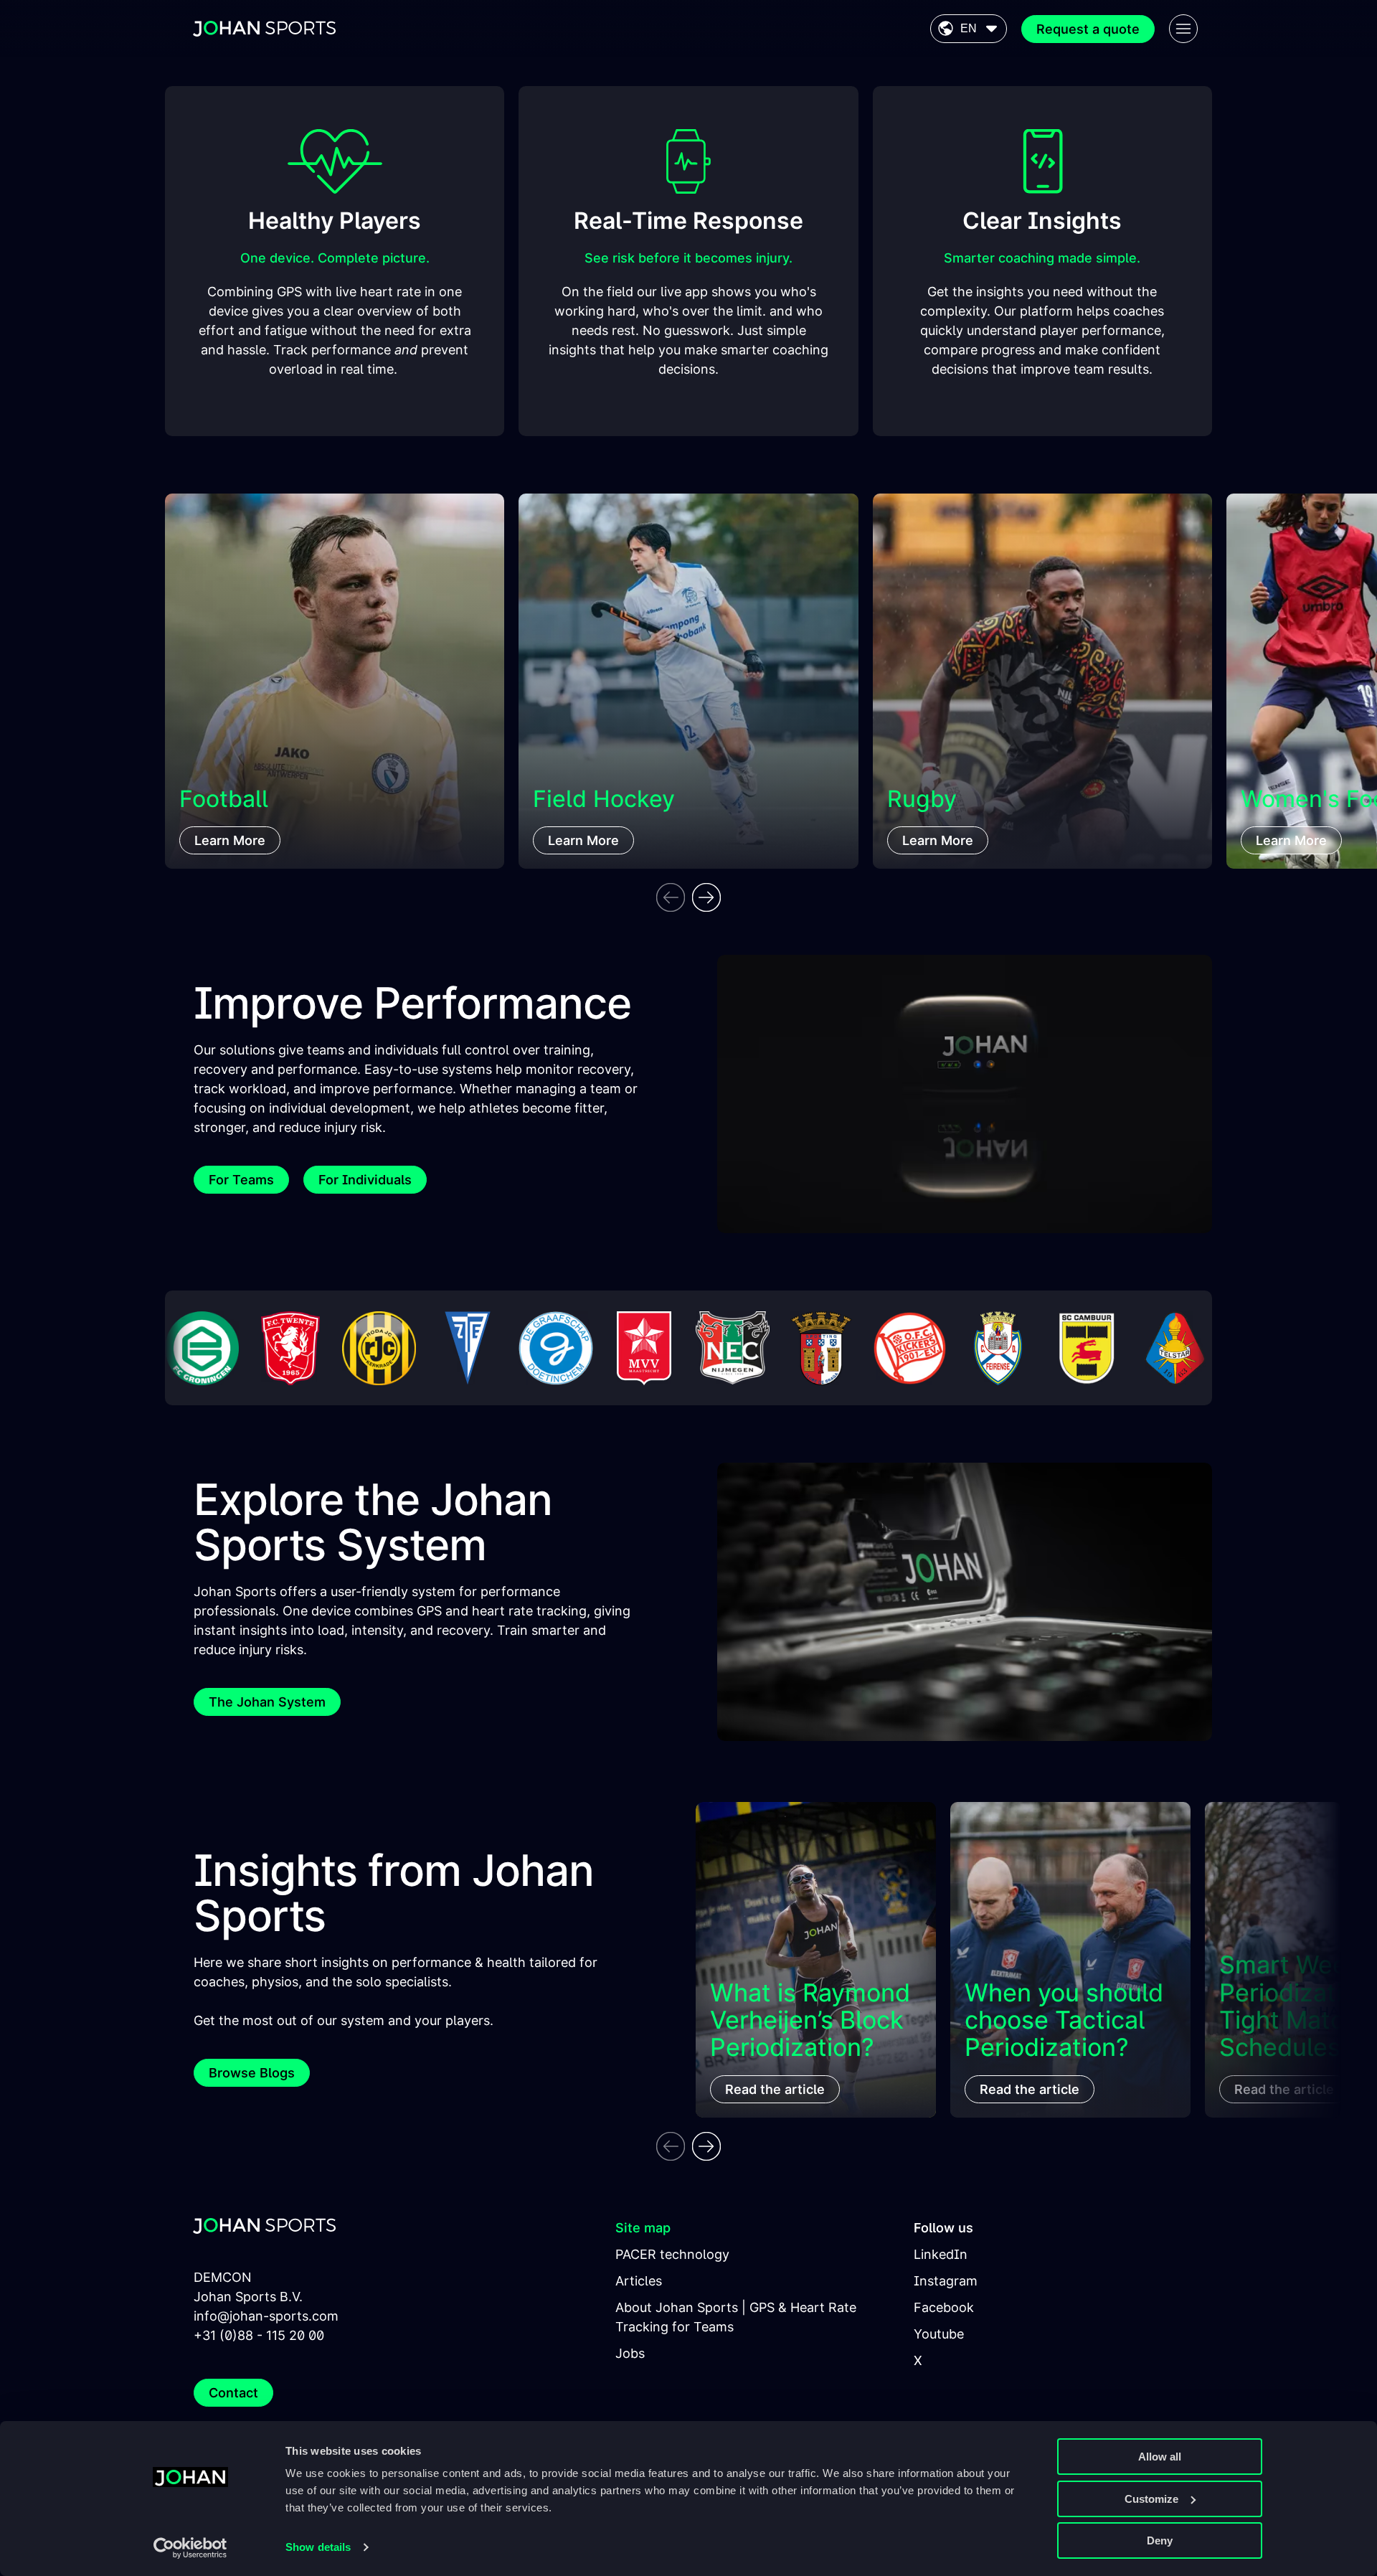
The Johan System (267, 1702)
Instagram (946, 2281)
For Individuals (365, 1180)
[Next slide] (706, 897)
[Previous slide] (671, 897)
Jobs (630, 2353)
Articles (639, 2281)
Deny (1160, 2540)
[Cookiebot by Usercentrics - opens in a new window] (190, 2548)
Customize (1151, 2499)
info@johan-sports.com (266, 2316)
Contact (233, 2393)
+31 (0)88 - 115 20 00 (259, 2335)
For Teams (241, 1180)
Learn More (230, 840)
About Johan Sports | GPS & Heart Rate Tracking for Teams (736, 2317)
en (969, 28)
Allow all (1160, 2457)
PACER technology (672, 2254)
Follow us (943, 2228)
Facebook (944, 2307)
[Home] (265, 29)
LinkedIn (941, 2254)
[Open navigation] (1183, 29)
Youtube (939, 2334)
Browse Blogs (252, 2073)
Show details (318, 2547)
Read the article (775, 2089)
